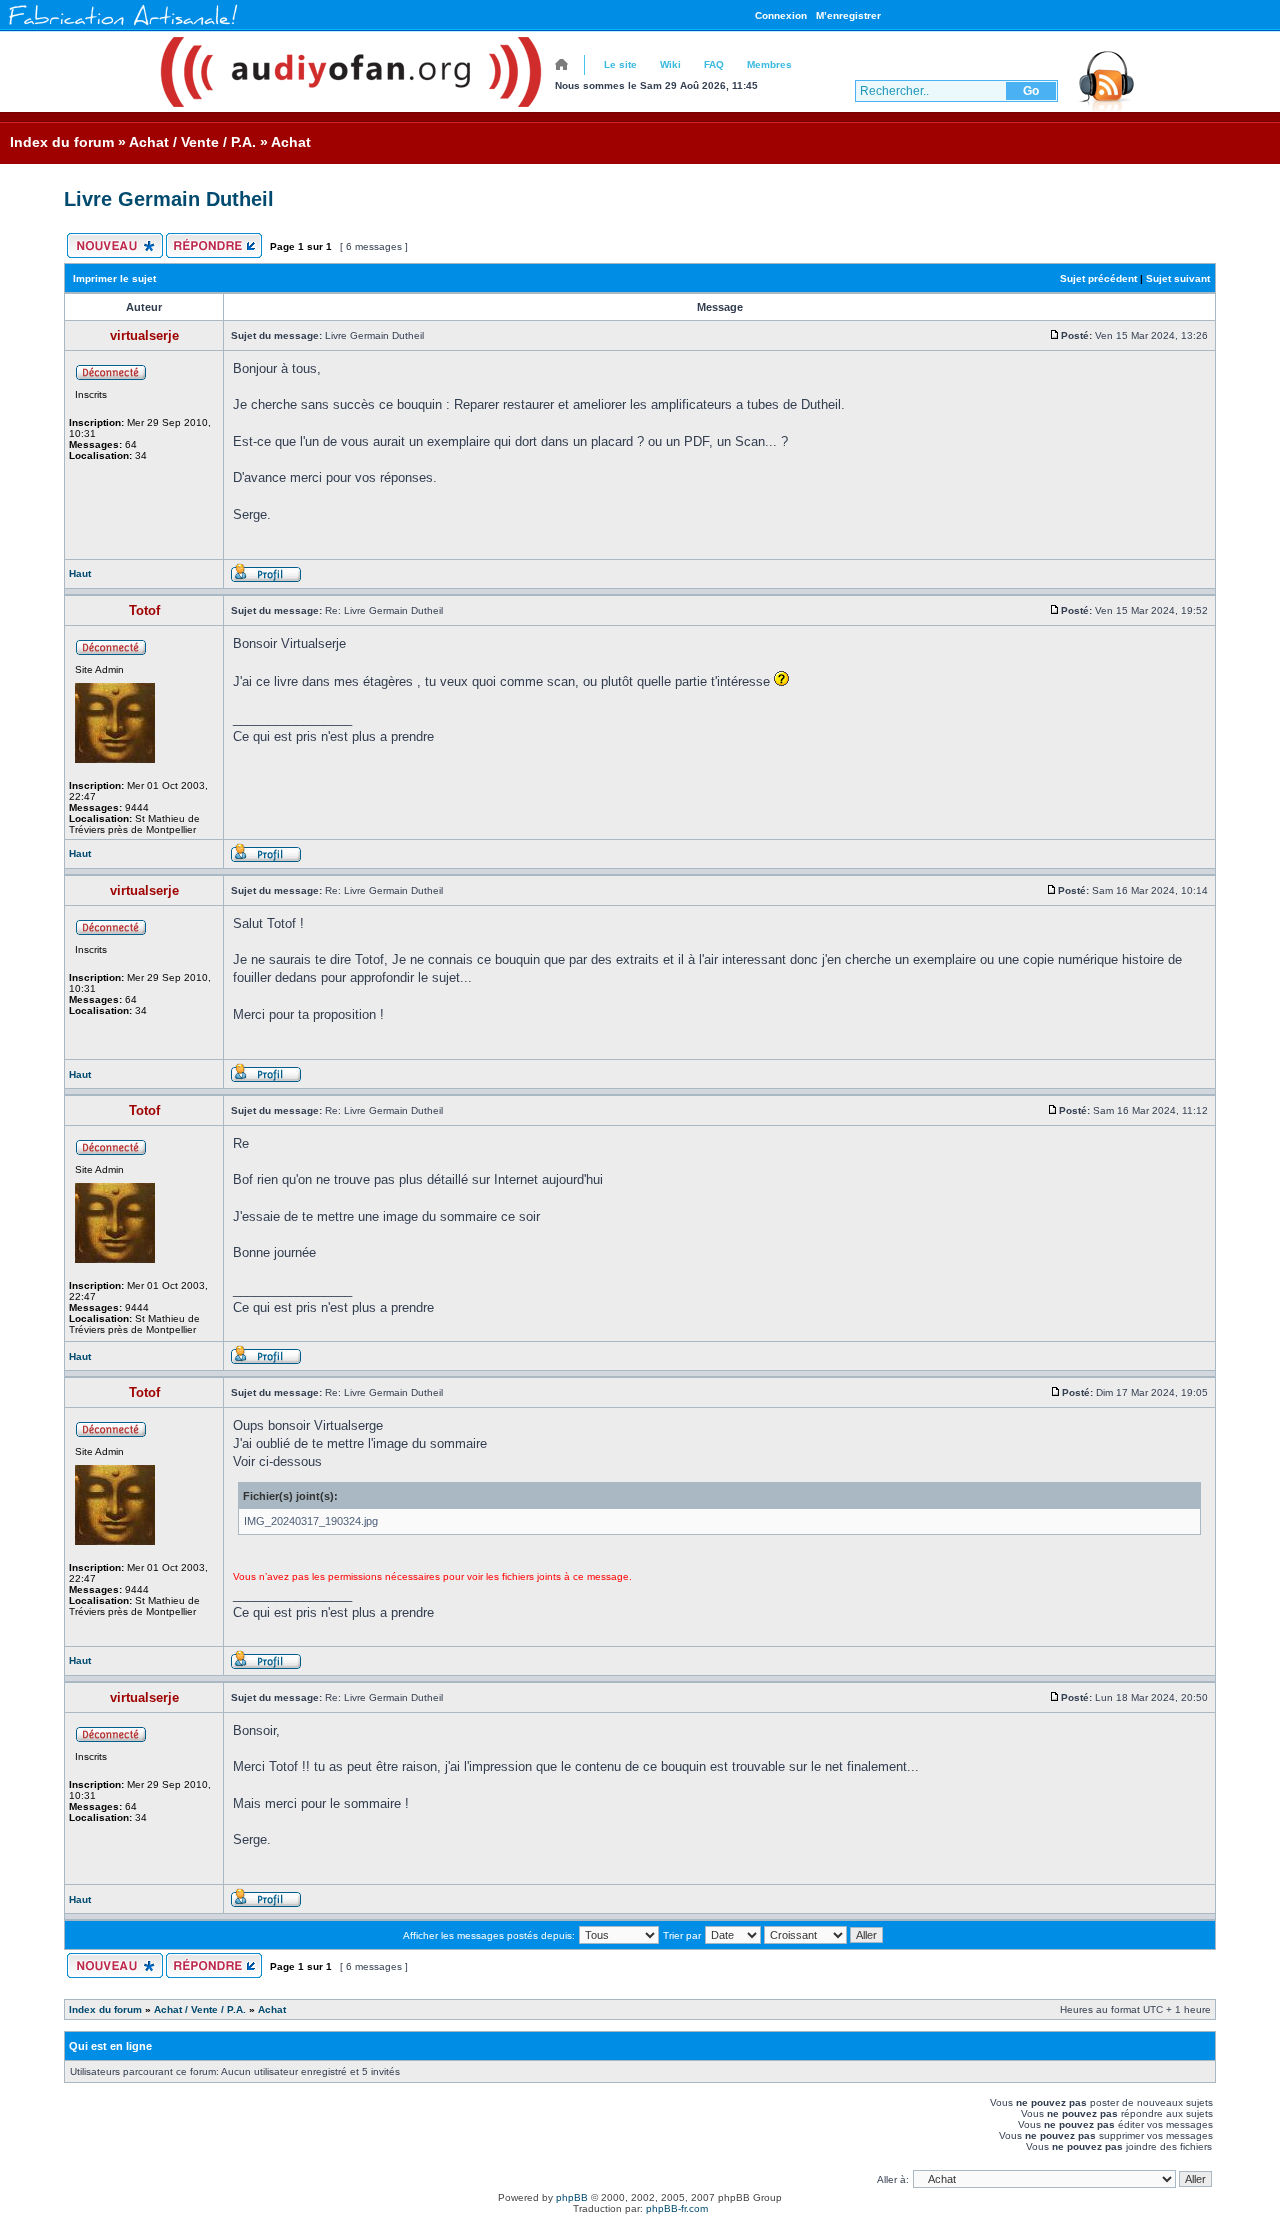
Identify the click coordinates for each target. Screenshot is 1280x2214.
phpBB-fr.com (677, 2208)
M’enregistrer (848, 15)
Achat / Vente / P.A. (192, 142)
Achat (291, 142)
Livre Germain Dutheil (169, 199)
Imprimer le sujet (114, 278)
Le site (620, 64)
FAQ (714, 64)
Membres (769, 64)
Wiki (670, 64)
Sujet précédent (1098, 278)
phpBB (572, 2197)
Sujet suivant (1178, 278)
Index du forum (62, 142)
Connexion (781, 15)
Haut (80, 573)
